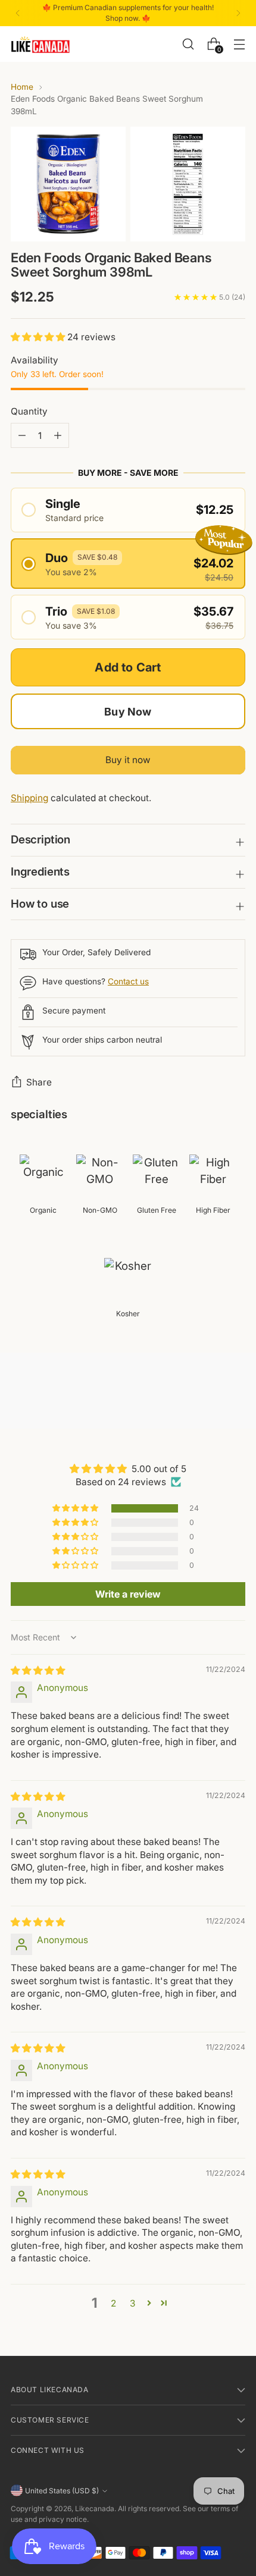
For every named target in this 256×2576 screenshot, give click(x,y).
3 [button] (132, 2303)
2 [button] (113, 2303)
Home (22, 87)
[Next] (238, 13)
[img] (38, 1670)
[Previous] (18, 13)
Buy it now (128, 760)
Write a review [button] (128, 1594)
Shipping (29, 798)
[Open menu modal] (239, 44)
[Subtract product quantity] (58, 435)
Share (39, 1082)
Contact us (128, 981)
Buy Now (128, 712)
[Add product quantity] (22, 435)
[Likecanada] (40, 44)
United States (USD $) (62, 2491)
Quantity (29, 411)
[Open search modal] (188, 44)
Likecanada (95, 2508)
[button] (39, 337)
